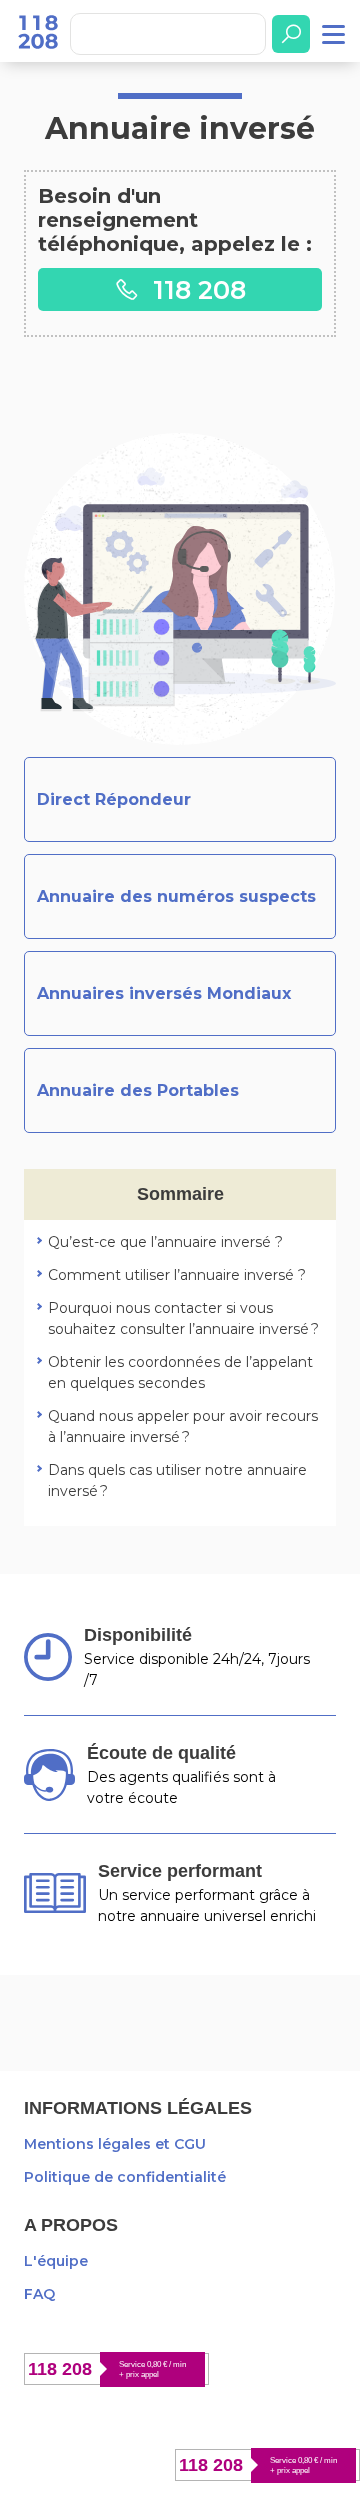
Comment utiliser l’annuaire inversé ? (177, 1275)
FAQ (39, 2294)
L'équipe (56, 2261)
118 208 (196, 289)
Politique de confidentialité (125, 2177)
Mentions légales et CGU (115, 2144)
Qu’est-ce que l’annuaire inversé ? (165, 1242)
